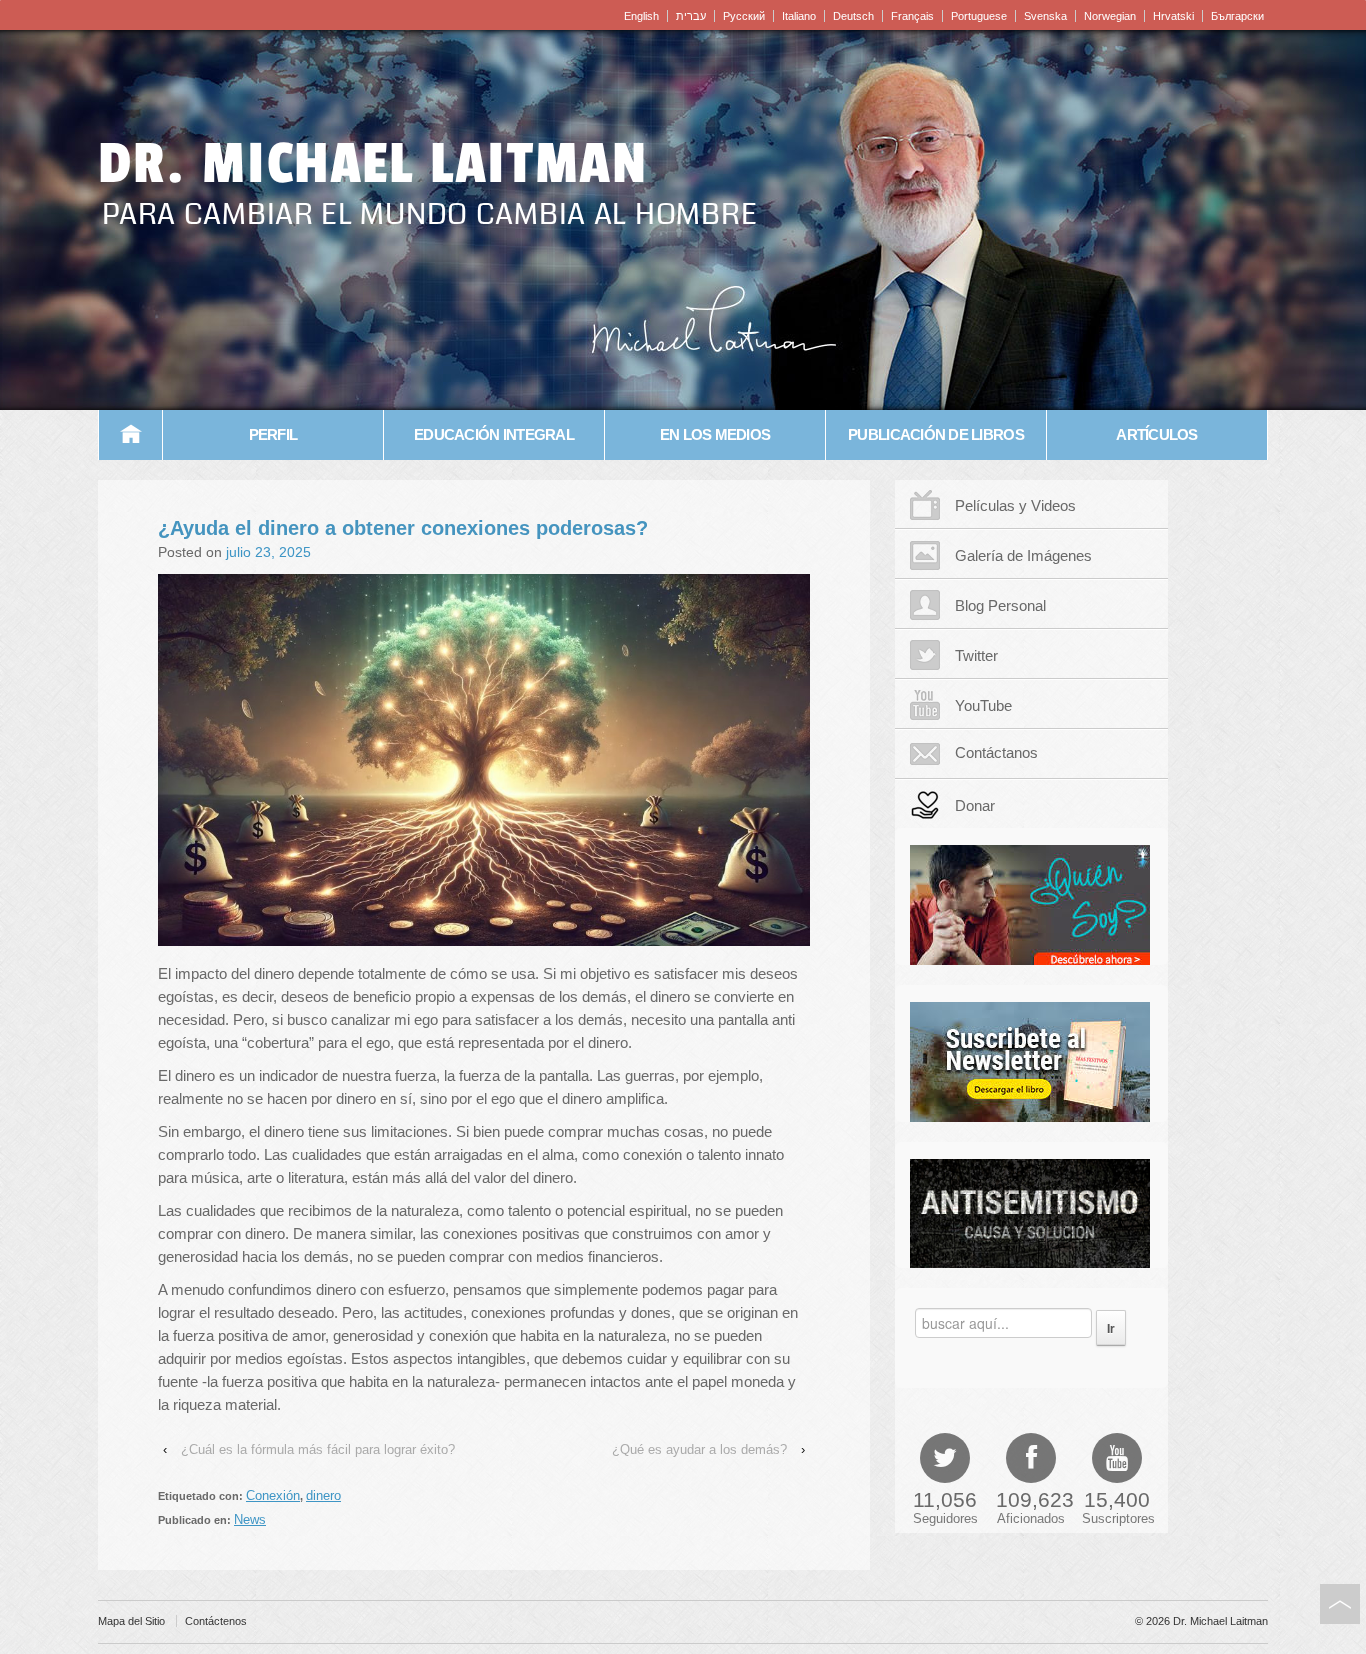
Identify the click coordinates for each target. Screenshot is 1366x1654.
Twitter (976, 655)
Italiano (799, 16)
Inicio (131, 435)
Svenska (1045, 16)
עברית (691, 16)
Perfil (273, 434)
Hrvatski (1173, 16)
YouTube (983, 705)
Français (912, 16)
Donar (975, 805)
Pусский (744, 16)
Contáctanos (996, 752)
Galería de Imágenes (1023, 555)
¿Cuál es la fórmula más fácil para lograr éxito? (318, 1449)
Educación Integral (494, 434)
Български (1237, 16)
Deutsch (853, 16)
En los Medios (715, 434)
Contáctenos (216, 1621)
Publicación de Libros (936, 434)
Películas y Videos (1015, 505)
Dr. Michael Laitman (373, 164)
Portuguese (979, 16)
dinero (323, 1495)
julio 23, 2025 (268, 552)
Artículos (1156, 434)
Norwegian (1110, 16)
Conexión (273, 1495)
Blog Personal (1000, 605)
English (641, 16)
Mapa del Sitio (131, 1621)
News (250, 1519)
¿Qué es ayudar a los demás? (699, 1449)
